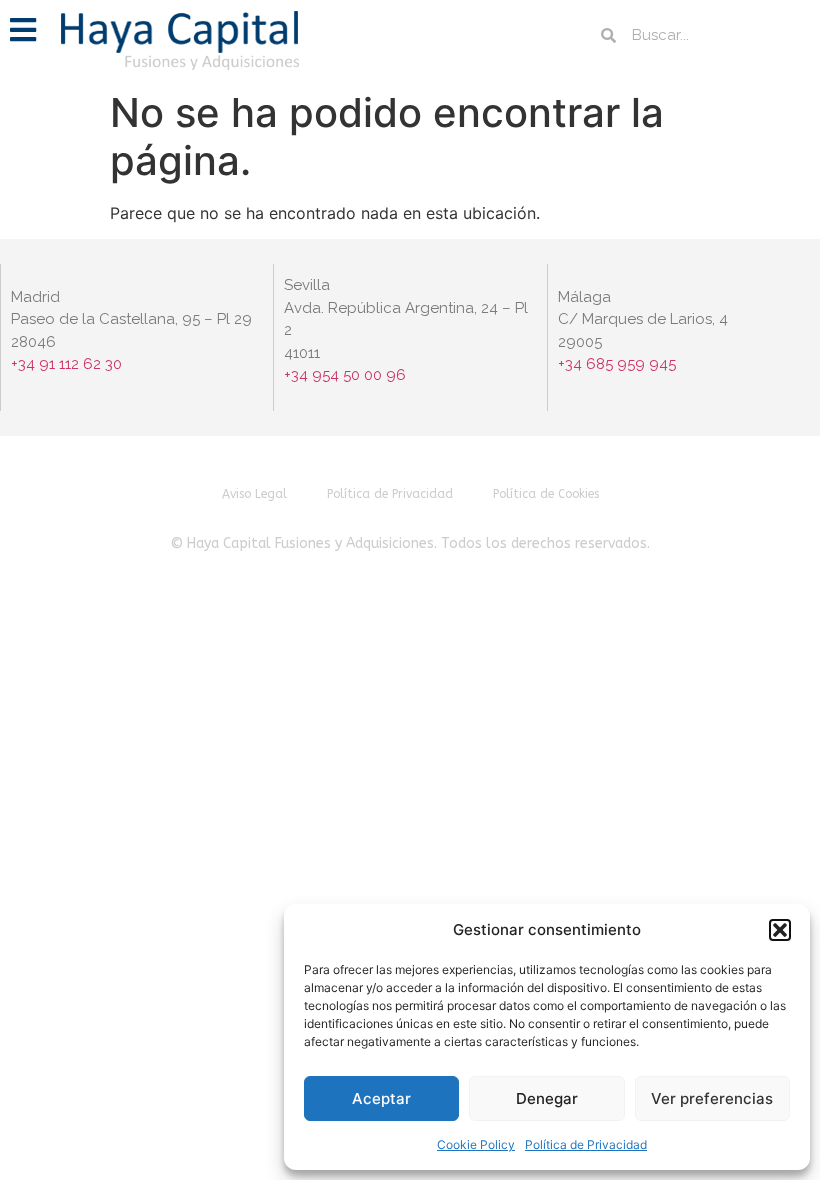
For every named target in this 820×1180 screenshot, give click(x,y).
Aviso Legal (254, 494)
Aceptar (381, 1098)
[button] (780, 930)
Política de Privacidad (586, 1144)
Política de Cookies (546, 494)
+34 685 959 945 (617, 364)
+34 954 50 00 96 (345, 375)
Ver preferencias (712, 1098)
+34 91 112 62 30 (68, 364)
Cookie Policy (476, 1144)
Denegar (547, 1098)
